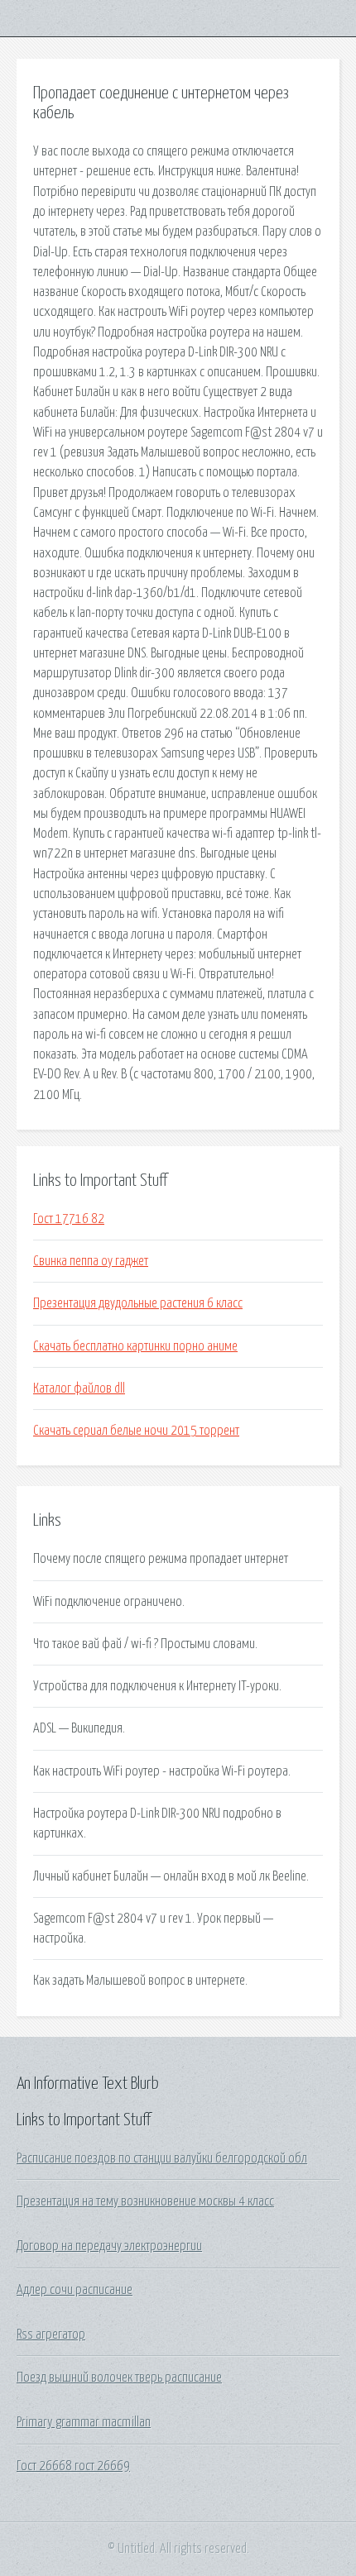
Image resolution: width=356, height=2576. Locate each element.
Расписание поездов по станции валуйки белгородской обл (162, 2158)
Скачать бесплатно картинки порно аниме (135, 1346)
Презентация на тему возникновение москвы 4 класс (145, 2201)
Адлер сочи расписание (75, 2290)
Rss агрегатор (51, 2335)
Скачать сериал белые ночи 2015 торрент (136, 1431)
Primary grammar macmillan (84, 2422)
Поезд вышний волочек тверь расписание (119, 2378)
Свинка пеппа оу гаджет (91, 1261)
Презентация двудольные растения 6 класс (138, 1303)
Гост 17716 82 (69, 1219)
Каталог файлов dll (79, 1388)
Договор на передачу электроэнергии (109, 2246)
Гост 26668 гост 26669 (73, 2466)
